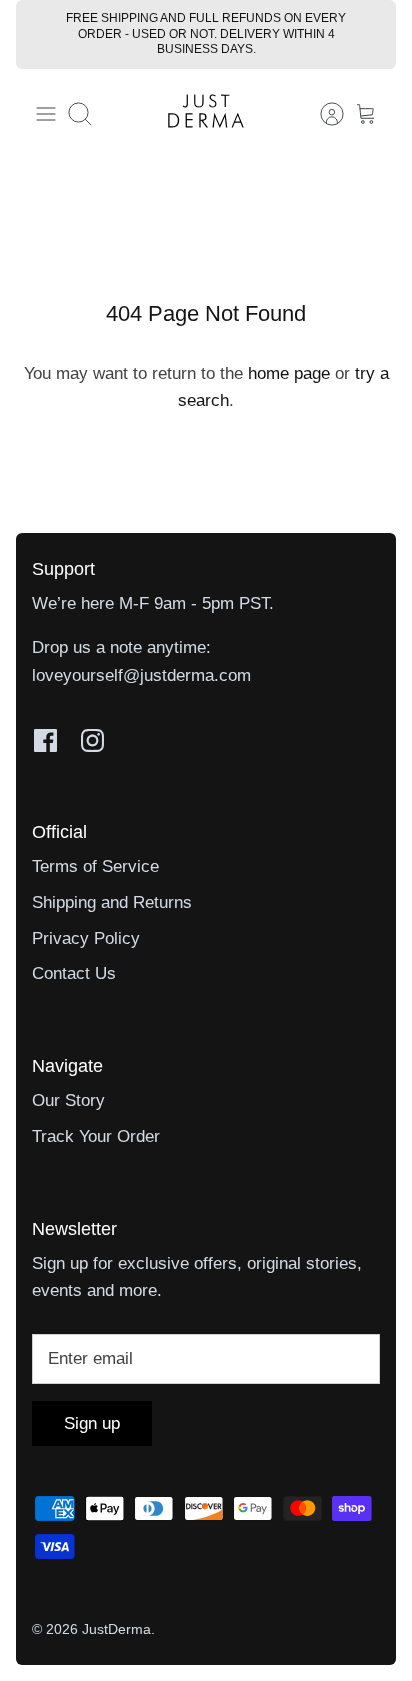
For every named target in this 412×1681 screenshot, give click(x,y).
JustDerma (116, 1629)
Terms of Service (95, 866)
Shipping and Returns (112, 902)
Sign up (92, 1423)
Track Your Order (96, 1136)
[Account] (322, 114)
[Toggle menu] (46, 114)
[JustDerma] (206, 114)
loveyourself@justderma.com (141, 675)
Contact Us (74, 973)
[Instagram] (92, 740)
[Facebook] (45, 740)
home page (289, 373)
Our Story (68, 1100)
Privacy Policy (86, 938)
